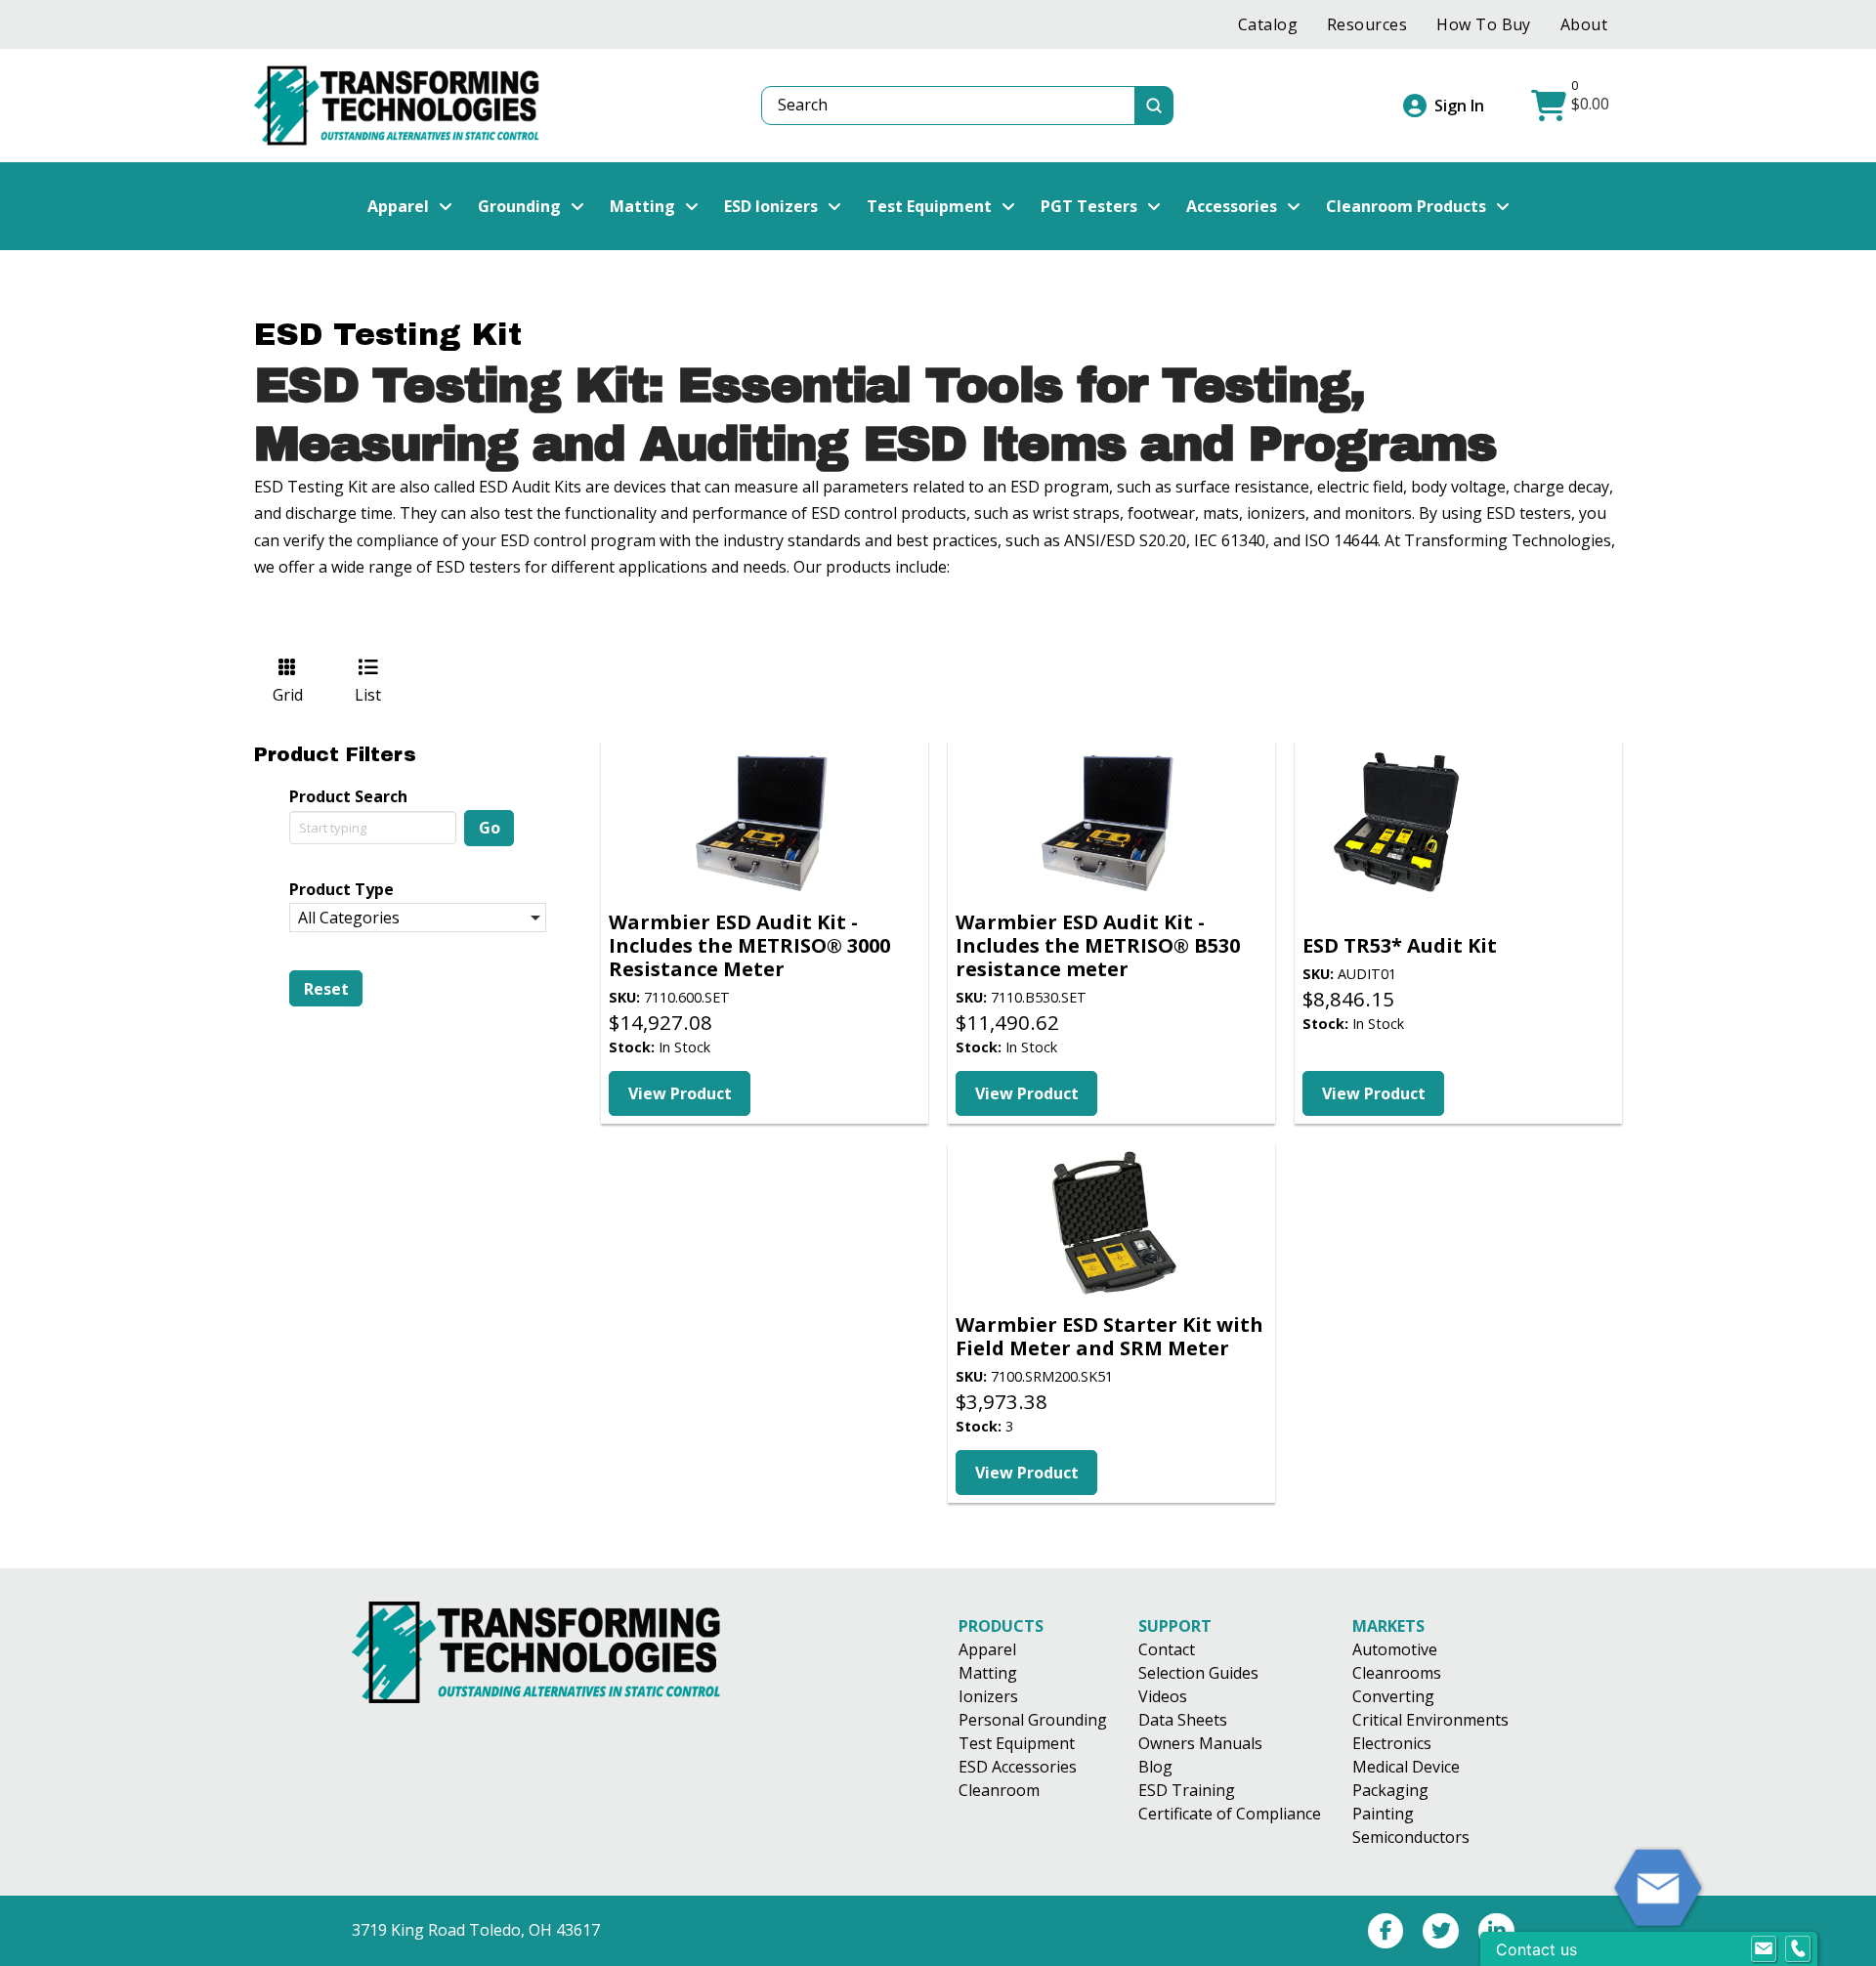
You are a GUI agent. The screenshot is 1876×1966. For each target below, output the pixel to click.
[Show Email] (1764, 1949)
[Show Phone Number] (1798, 1949)
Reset (326, 989)
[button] (1573, 106)
